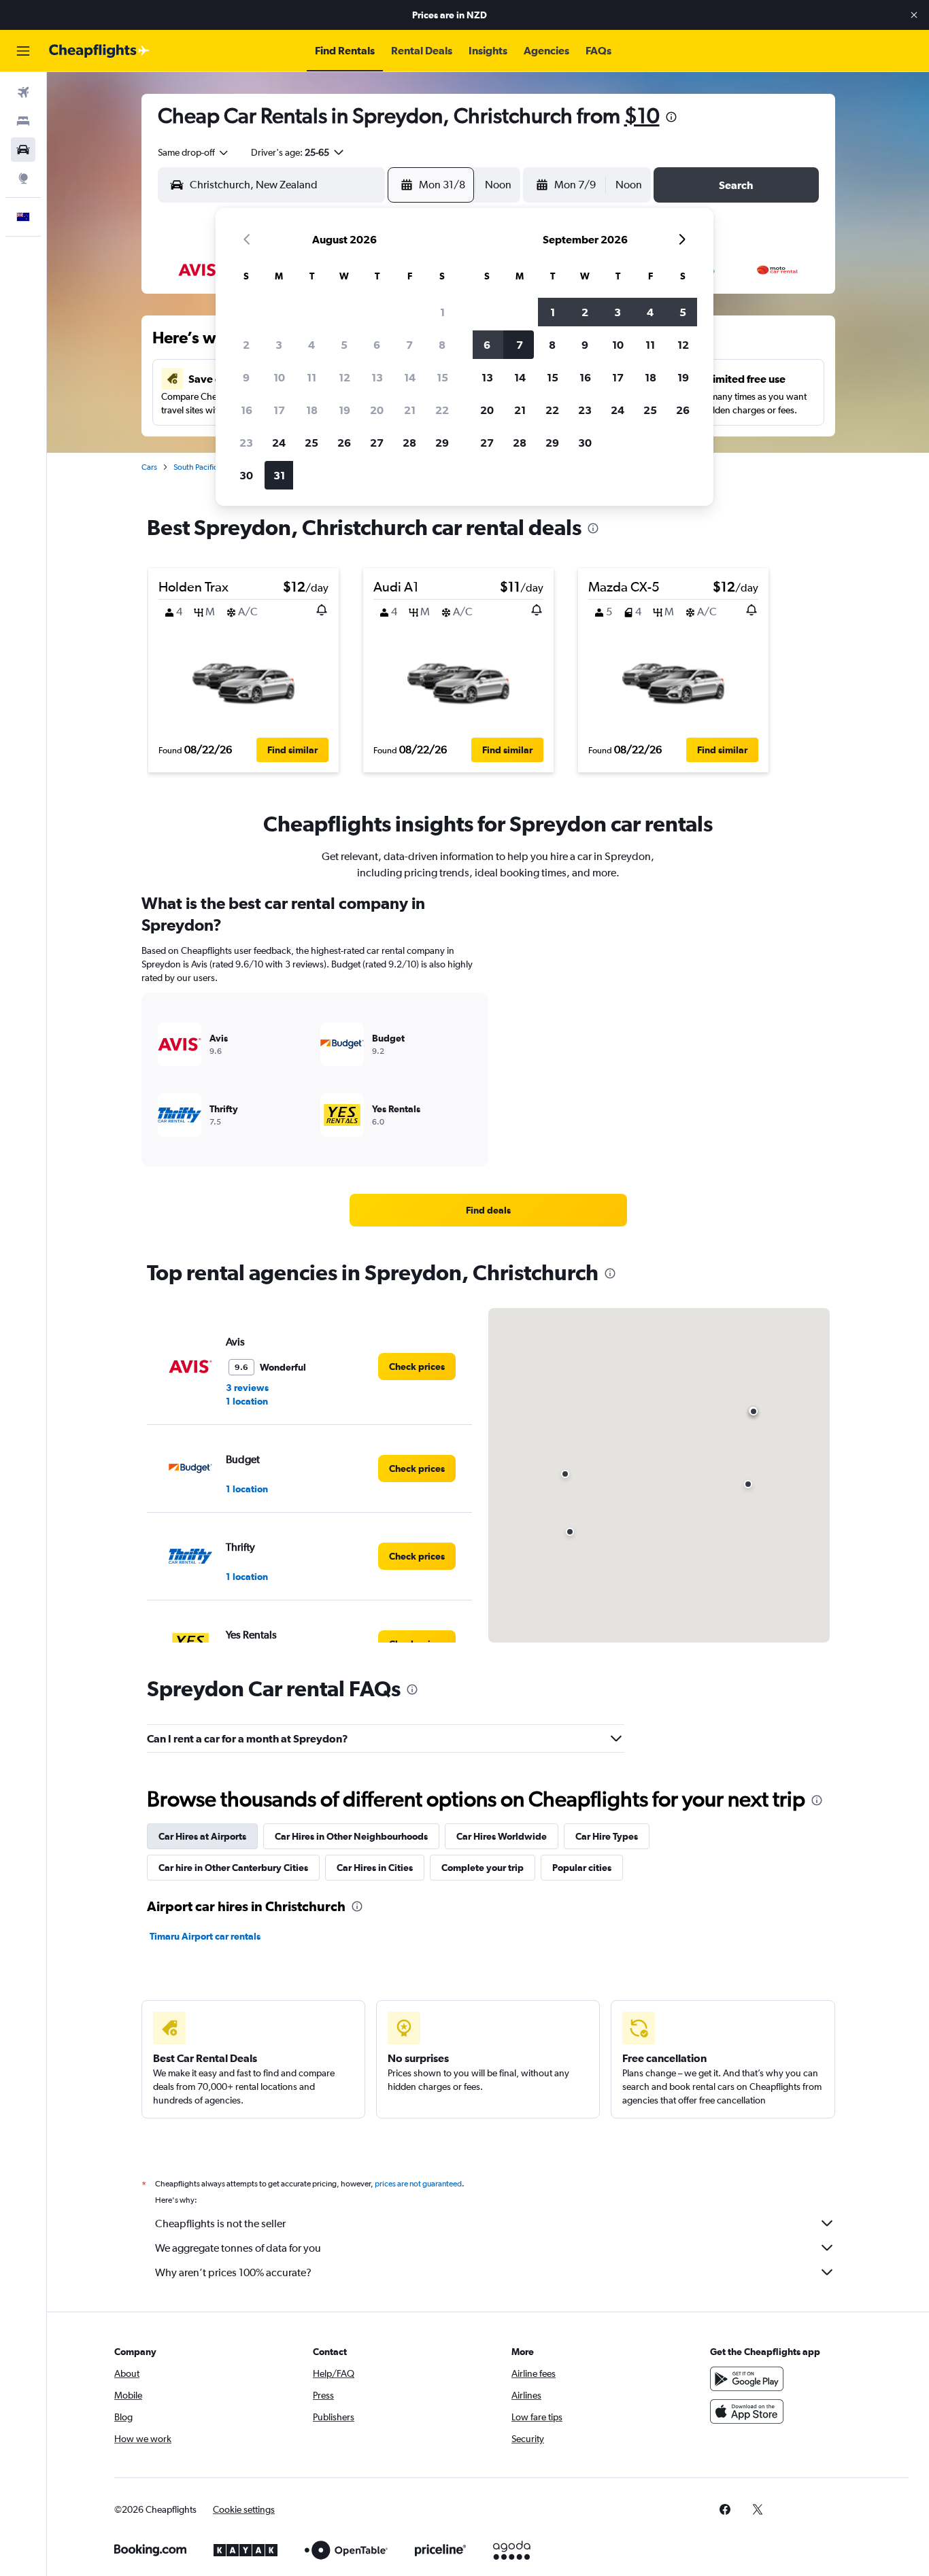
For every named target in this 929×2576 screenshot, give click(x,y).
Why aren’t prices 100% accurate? (233, 2272)
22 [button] (442, 410)
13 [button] (377, 377)
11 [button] (311, 377)
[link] (488, 1210)
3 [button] (279, 345)
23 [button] (246, 443)
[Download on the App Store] (747, 2411)
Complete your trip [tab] (483, 1868)
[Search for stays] (23, 121)
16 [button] (247, 410)
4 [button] (311, 345)
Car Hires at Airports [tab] (202, 1836)
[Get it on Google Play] (747, 2379)
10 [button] (279, 377)
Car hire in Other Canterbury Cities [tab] (233, 1868)
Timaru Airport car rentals (205, 1936)
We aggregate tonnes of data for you (238, 2248)
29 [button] (442, 443)
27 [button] (377, 443)
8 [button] (442, 345)
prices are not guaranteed (418, 2184)
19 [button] (344, 410)
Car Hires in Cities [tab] (375, 1868)
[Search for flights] (23, 92)
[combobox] (194, 152)
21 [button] (410, 410)
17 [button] (279, 410)
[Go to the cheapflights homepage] (99, 51)
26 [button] (344, 443)
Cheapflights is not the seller (220, 2223)
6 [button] (377, 345)
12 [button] (344, 377)
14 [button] (410, 377)
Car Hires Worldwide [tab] (502, 1836)
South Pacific (196, 467)
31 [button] (279, 475)
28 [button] (409, 443)
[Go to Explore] (23, 178)
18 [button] (312, 410)
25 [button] (311, 443)
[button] (914, 15)
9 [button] (246, 377)
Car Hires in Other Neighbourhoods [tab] (351, 1836)
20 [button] (377, 410)
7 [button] (409, 345)
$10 (642, 115)
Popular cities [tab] (582, 1868)
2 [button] (246, 345)
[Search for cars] (23, 150)
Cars (149, 467)
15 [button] (442, 377)
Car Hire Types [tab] (607, 1836)
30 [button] (246, 475)
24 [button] (279, 443)
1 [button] (442, 312)
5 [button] (344, 345)
